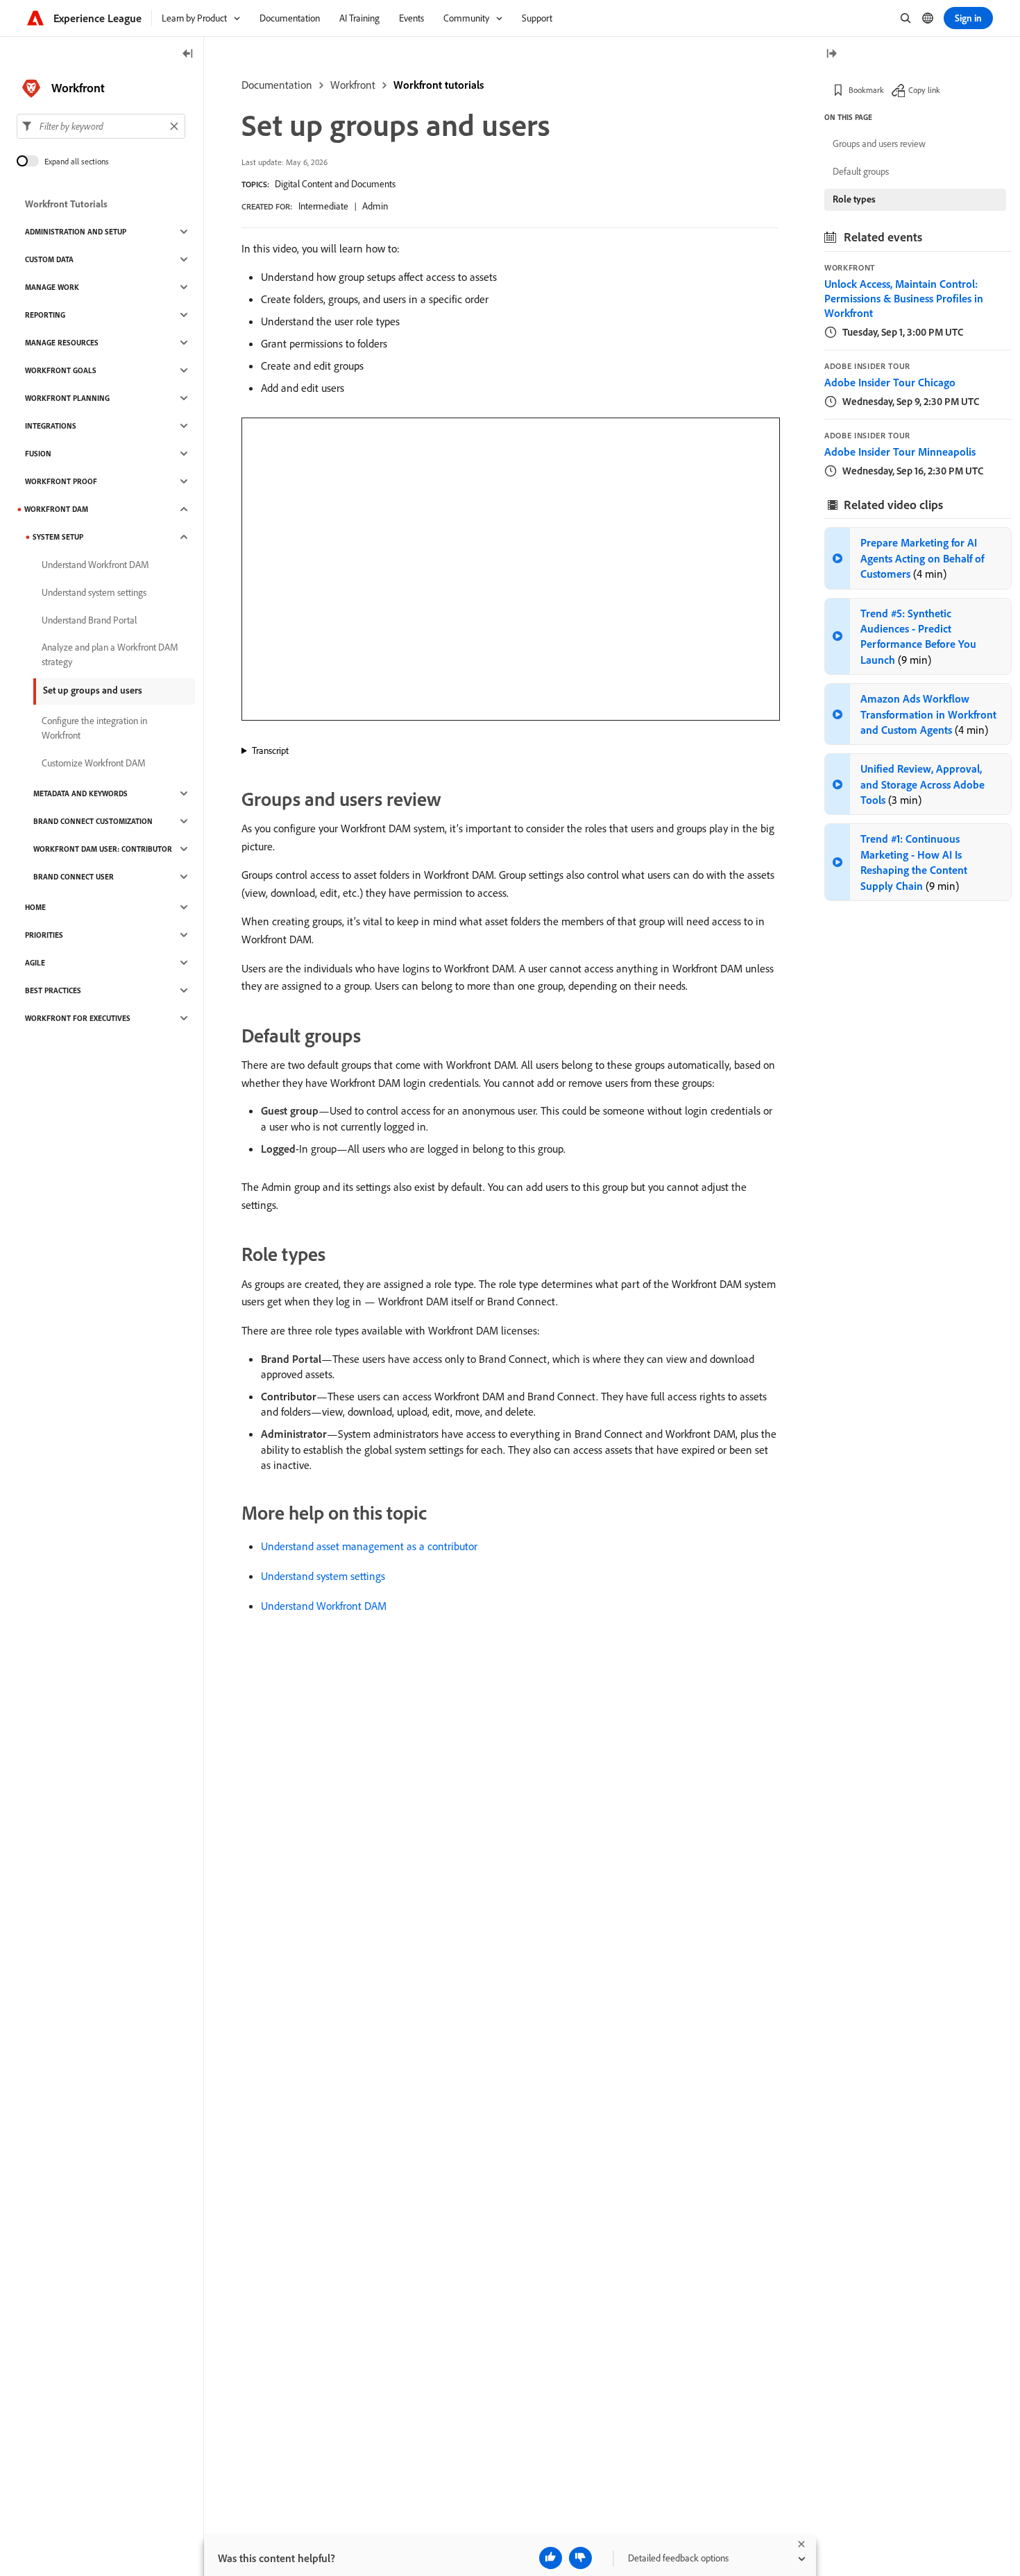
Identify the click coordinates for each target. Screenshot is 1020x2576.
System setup (58, 537)
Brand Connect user (74, 877)
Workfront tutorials (439, 85)
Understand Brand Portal (89, 620)
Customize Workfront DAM (94, 763)
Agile (35, 963)
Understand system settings (323, 1576)
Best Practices (53, 990)
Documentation (277, 85)
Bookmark (866, 90)
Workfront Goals (61, 370)
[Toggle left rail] (188, 54)
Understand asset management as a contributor (369, 1546)
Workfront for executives (78, 1018)
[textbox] (101, 126)
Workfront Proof (61, 481)
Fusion (38, 454)
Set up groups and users (93, 690)
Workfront (353, 85)
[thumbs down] (580, 2558)
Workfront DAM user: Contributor (103, 849)
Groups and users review (879, 144)
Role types (854, 199)
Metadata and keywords (80, 793)
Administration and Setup (76, 232)
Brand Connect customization (93, 821)
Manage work (52, 287)
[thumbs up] (551, 2558)
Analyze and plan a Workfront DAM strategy (110, 654)
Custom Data (49, 259)
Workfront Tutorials (66, 204)
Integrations (51, 426)
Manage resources (62, 343)
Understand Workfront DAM (324, 1606)
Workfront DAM (56, 509)
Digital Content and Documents (335, 184)
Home (35, 907)
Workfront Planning (67, 398)
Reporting (45, 315)
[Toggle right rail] (831, 54)
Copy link (924, 90)
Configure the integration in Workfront (94, 728)
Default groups (861, 171)
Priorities (44, 935)
